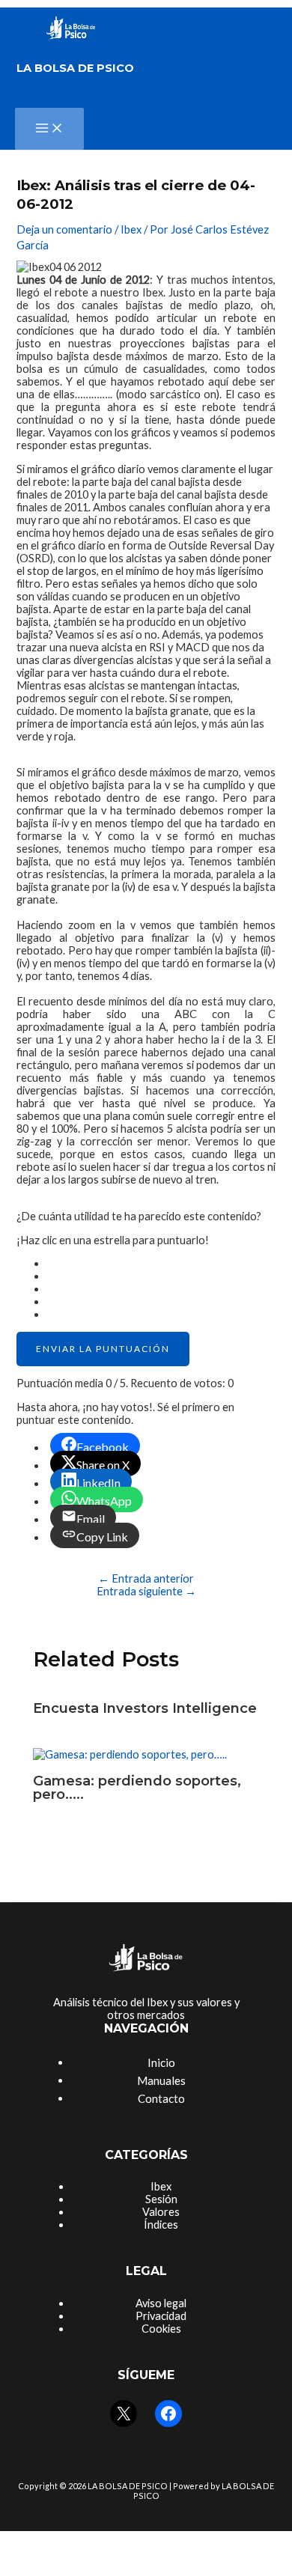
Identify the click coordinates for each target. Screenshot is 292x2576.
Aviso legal (161, 2303)
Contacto (161, 2098)
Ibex (131, 229)
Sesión (161, 2199)
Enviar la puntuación (103, 1349)
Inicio (161, 2062)
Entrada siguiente (146, 1591)
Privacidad (161, 2316)
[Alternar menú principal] (49, 129)
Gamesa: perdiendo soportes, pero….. (137, 1787)
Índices (161, 2225)
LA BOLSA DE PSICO (75, 68)
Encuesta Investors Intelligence (145, 1708)
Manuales (161, 2080)
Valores (161, 2212)
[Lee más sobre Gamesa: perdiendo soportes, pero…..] (130, 1754)
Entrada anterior (146, 1578)
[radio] (161, 1263)
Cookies (161, 2329)
